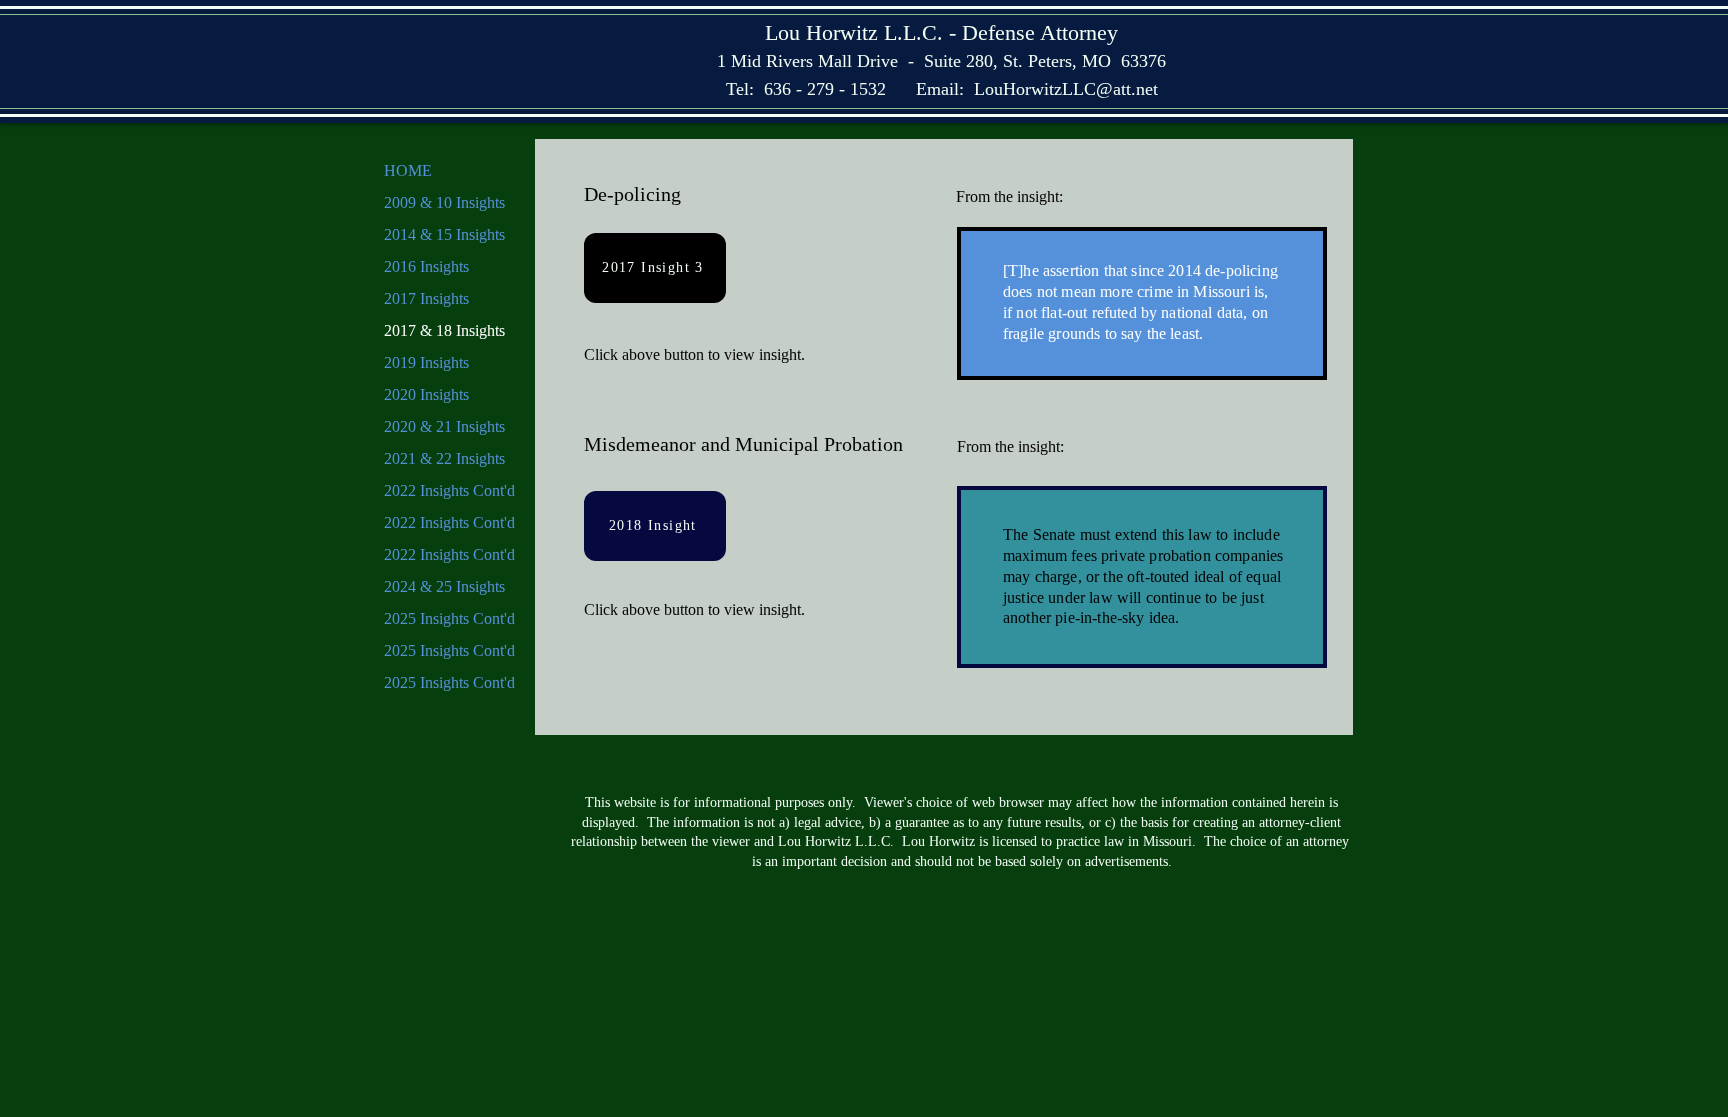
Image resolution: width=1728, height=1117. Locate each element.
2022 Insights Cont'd (449, 490)
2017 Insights (426, 298)
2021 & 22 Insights (444, 458)
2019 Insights (426, 362)
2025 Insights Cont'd (449, 618)
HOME (408, 170)
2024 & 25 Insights (444, 586)
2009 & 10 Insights (444, 202)
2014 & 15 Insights (444, 234)
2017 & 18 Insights (444, 330)
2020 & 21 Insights (444, 426)
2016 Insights (426, 266)
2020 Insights (426, 394)
